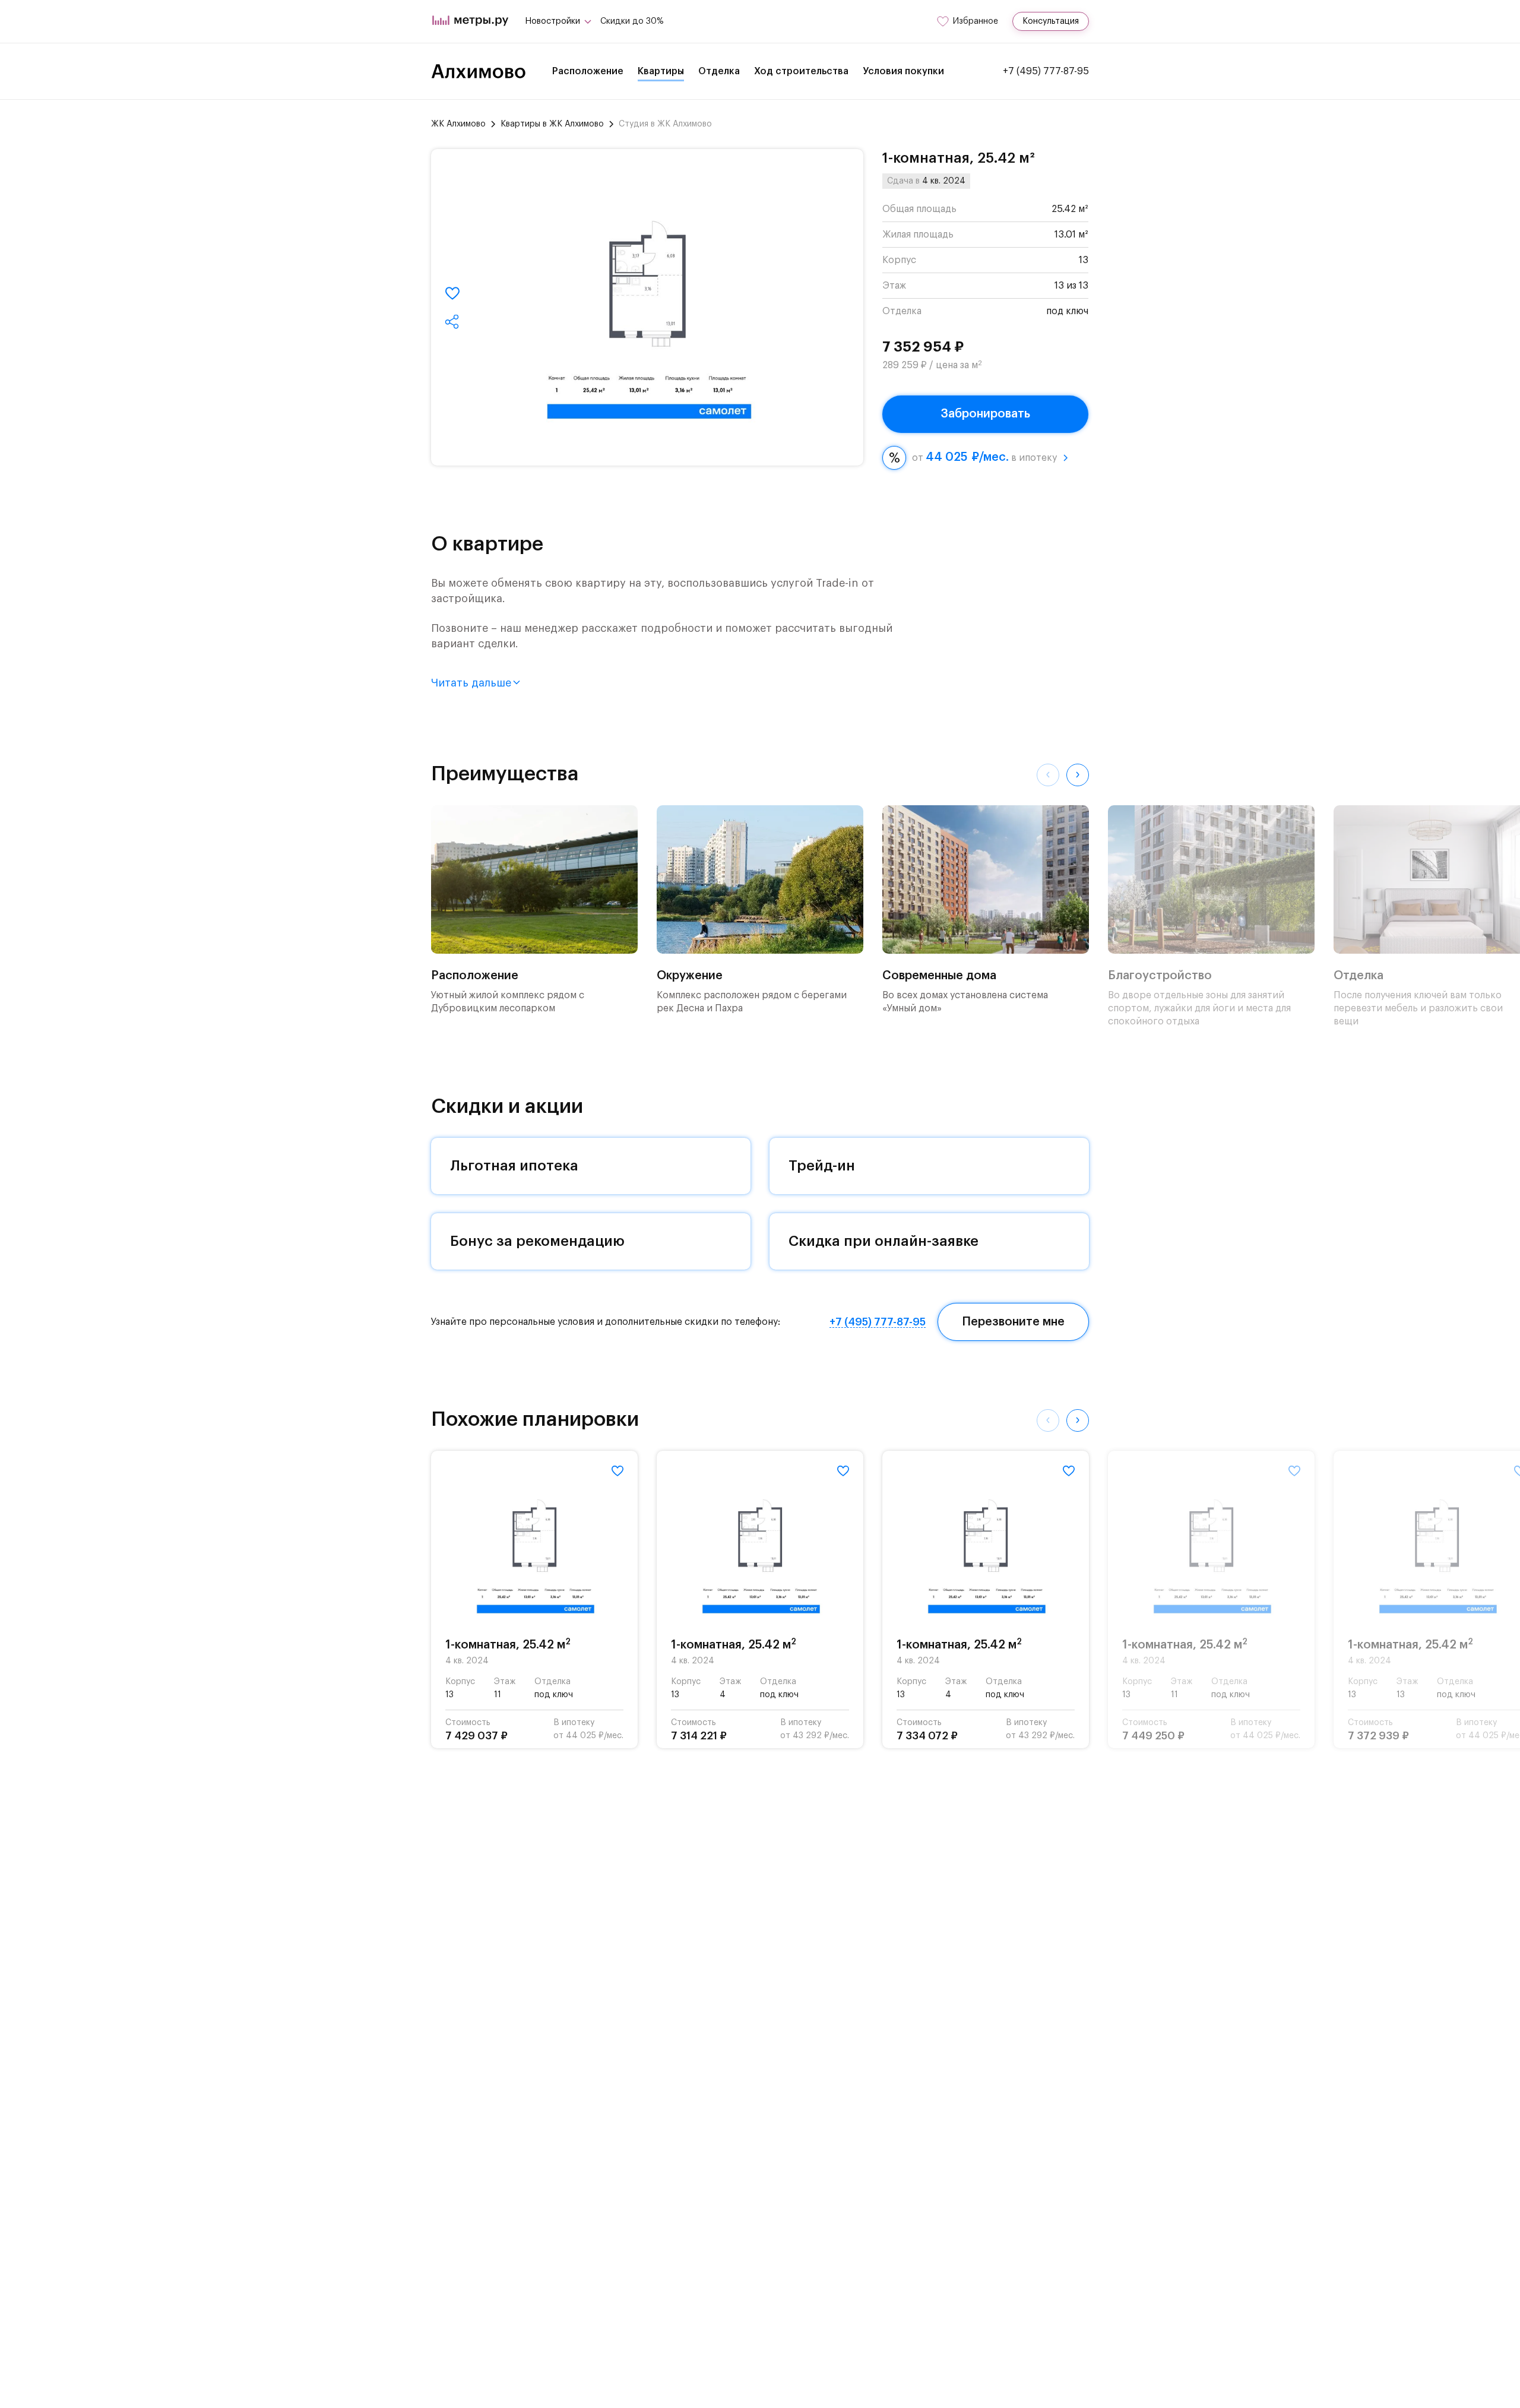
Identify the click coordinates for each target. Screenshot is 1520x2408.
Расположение (588, 71)
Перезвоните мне (1013, 1322)
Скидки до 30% (632, 21)
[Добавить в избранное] (452, 293)
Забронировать (985, 414)
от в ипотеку (984, 457)
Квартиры (661, 71)
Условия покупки (903, 71)
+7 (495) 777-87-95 (1046, 71)
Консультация (1051, 21)
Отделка (719, 71)
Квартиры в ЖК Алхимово (552, 124)
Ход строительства (801, 71)
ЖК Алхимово (458, 124)
